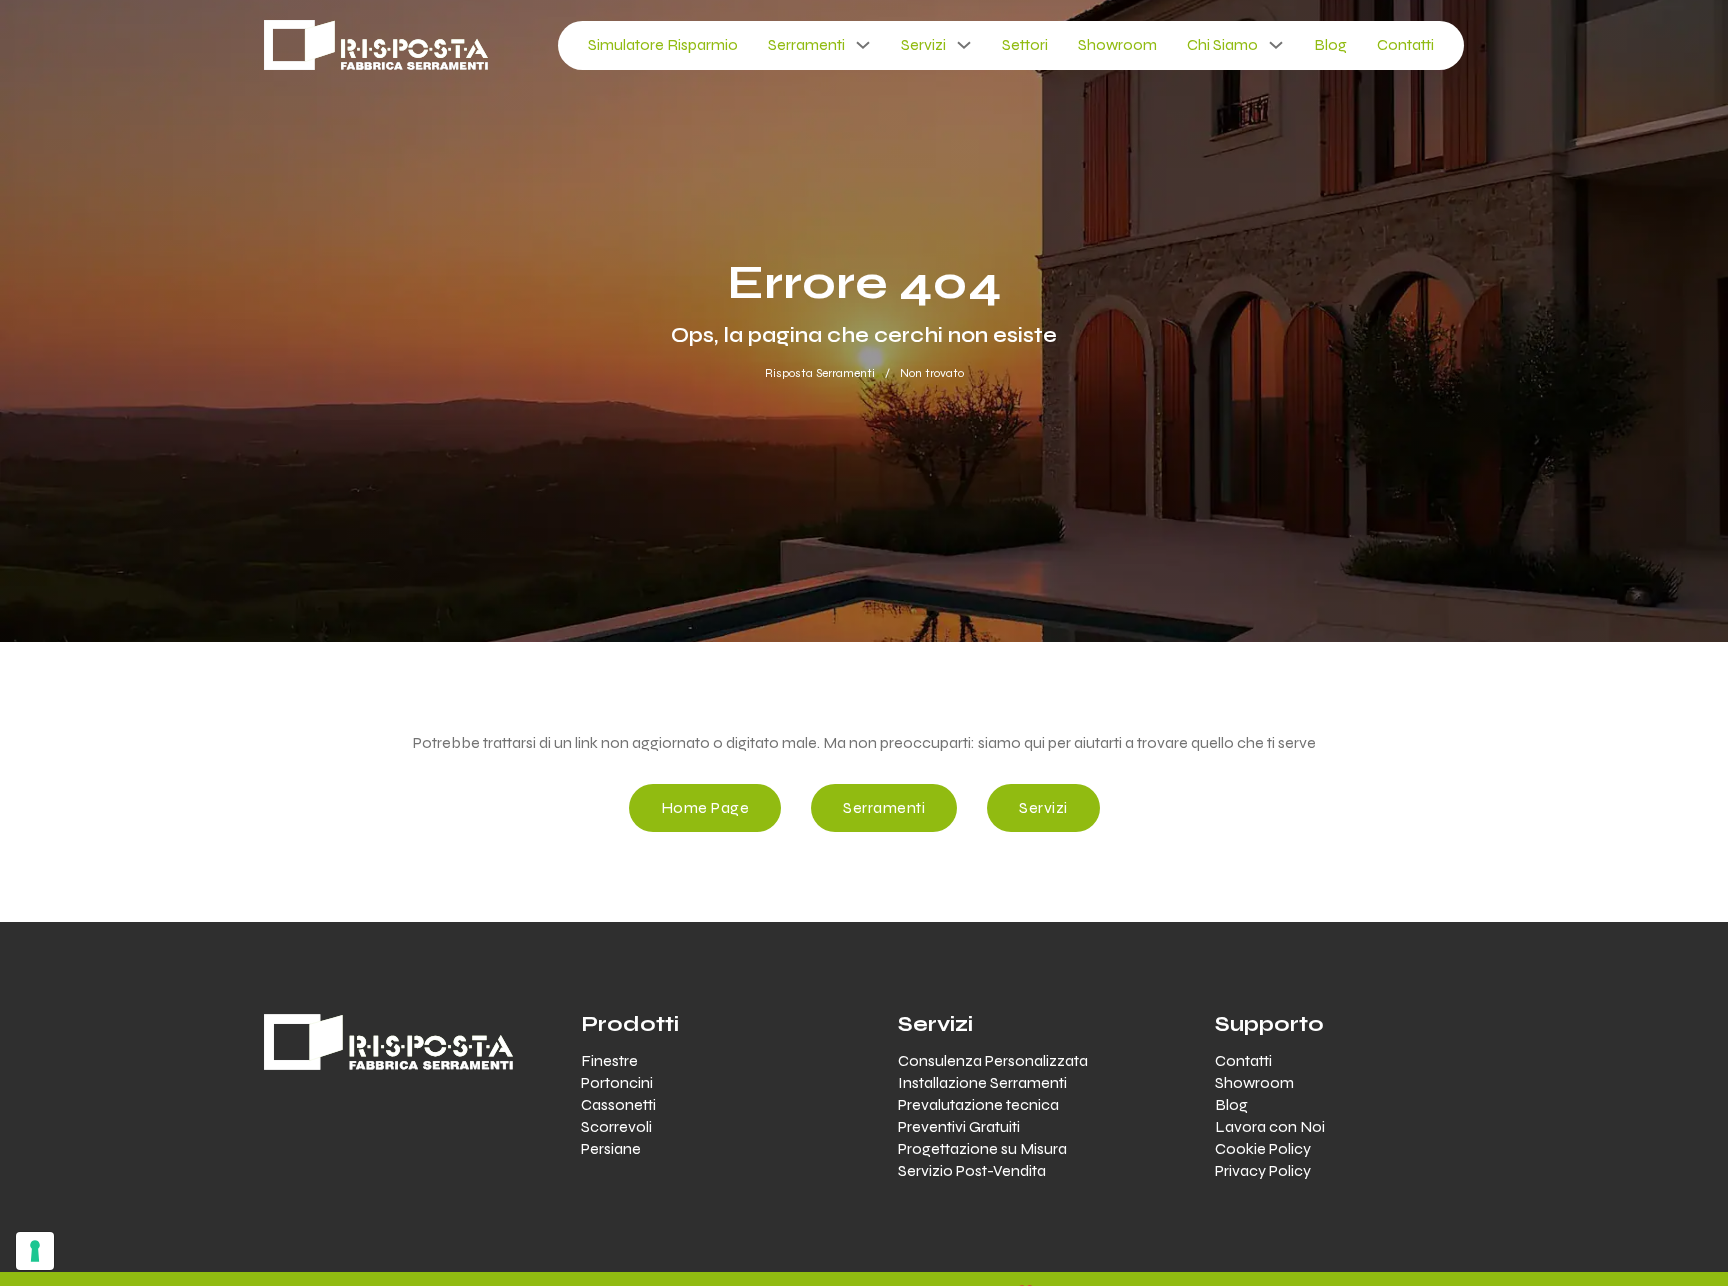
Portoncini (617, 1082)
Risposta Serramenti (820, 373)
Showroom (1117, 44)
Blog (1330, 44)
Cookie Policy (1263, 1148)
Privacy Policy (1263, 1170)
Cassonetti (618, 1104)
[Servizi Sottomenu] (964, 45)
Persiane (611, 1148)
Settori (1025, 44)
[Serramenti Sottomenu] (863, 45)
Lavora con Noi (1270, 1126)
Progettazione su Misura (982, 1148)
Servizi (923, 44)
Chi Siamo (1222, 44)
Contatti (1405, 44)
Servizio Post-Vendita (972, 1170)
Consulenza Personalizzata (993, 1060)
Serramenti (806, 44)
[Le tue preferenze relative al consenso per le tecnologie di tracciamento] (35, 1251)
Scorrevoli (616, 1126)
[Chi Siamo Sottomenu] (1276, 45)
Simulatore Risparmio (663, 44)
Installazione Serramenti (982, 1082)
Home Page (705, 807)
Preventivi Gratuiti (959, 1126)
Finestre (609, 1060)
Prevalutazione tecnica (978, 1104)
